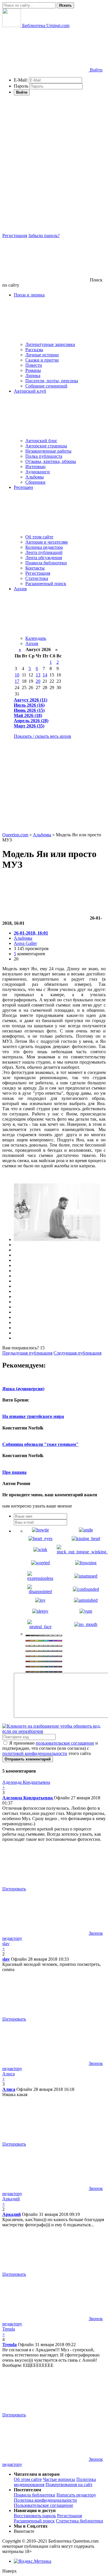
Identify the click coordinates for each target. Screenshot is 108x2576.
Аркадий (12, 2214)
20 (38, 681)
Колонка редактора (44, 547)
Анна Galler (25, 943)
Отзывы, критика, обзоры (51, 461)
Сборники (35, 482)
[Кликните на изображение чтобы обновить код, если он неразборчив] (54, 1731)
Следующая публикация (77, 1353)
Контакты (35, 568)
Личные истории (42, 355)
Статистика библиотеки (79, 2521)
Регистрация (15, 236)
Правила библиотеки (46, 563)
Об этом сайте (39, 537)
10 (17, 675)
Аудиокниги (38, 472)
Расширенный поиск (46, 584)
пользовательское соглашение (65, 1743)
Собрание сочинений (46, 386)
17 (17, 681)
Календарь (36, 638)
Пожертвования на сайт (69, 2485)
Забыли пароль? (44, 236)
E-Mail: (21, 80)
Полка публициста (44, 456)
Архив (32, 643)
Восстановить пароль (35, 2516)
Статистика (37, 578)
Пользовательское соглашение (43, 2505)
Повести (34, 365)
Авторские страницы (46, 446)
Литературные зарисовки (50, 344)
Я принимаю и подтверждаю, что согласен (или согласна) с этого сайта (50, 1748)
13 (38, 675)
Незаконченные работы (48, 451)
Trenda (10, 2345)
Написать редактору (76, 2495)
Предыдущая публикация (27, 1353)
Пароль (21, 86)
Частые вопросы (59, 2479)
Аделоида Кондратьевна (28, 1798)
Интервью (35, 467)
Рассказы (34, 350)
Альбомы (35, 477)
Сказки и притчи (42, 360)
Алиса (9, 2089)
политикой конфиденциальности (35, 1753)
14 (45, 675)
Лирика (33, 376)
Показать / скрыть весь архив (42, 736)
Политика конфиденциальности (45, 2500)
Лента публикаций (44, 552)
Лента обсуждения (44, 558)
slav (6, 1959)
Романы (33, 370)
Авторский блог (41, 441)
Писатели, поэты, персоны (52, 381)
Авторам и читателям (47, 542)
